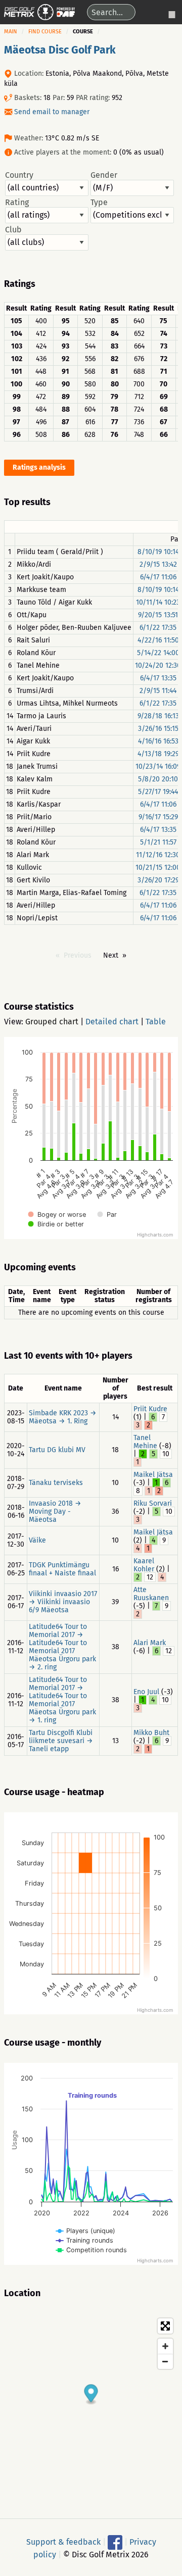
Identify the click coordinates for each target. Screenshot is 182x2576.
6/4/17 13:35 (158, 678)
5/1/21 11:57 (158, 842)
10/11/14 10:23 (158, 602)
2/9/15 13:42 (158, 564)
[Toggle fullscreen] (165, 2326)
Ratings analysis (39, 467)
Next (111, 955)
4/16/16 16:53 (158, 741)
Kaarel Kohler (144, 1565)
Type (99, 203)
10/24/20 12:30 (158, 665)
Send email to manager (52, 112)
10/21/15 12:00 (158, 868)
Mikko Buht (151, 1733)
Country (19, 175)
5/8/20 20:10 (158, 779)
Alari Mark (150, 1643)
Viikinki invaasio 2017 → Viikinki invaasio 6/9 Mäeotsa (63, 1602)
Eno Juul (146, 1692)
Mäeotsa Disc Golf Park (60, 50)
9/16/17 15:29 (158, 817)
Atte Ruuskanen (151, 1594)
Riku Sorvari (153, 1503)
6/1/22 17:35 (158, 628)
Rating (17, 203)
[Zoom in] (165, 2346)
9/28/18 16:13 (158, 716)
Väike (37, 1540)
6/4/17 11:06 (158, 577)
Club (13, 230)
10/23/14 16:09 (158, 766)
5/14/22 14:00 (158, 653)
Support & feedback (63, 2541)
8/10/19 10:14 (158, 552)
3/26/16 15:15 (158, 729)
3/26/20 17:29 (158, 880)
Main (11, 32)
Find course (45, 32)
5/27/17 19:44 (158, 792)
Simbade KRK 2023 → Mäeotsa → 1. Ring (63, 1417)
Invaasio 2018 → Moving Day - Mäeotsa (55, 1512)
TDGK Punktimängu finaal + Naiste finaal (62, 1569)
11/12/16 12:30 (158, 855)
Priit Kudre (150, 1409)
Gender (104, 175)
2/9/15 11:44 (158, 691)
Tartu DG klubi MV (57, 1450)
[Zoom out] (165, 2361)
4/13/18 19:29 (158, 754)
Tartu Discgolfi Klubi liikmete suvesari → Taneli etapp (61, 1741)
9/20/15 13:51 (158, 615)
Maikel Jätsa (153, 1475)
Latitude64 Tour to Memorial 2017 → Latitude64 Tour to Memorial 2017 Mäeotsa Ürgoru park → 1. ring (62, 1700)
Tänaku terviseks (56, 1483)
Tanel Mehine (145, 1442)
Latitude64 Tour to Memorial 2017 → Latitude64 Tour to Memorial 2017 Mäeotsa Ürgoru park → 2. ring (62, 1647)
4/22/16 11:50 (158, 640)
